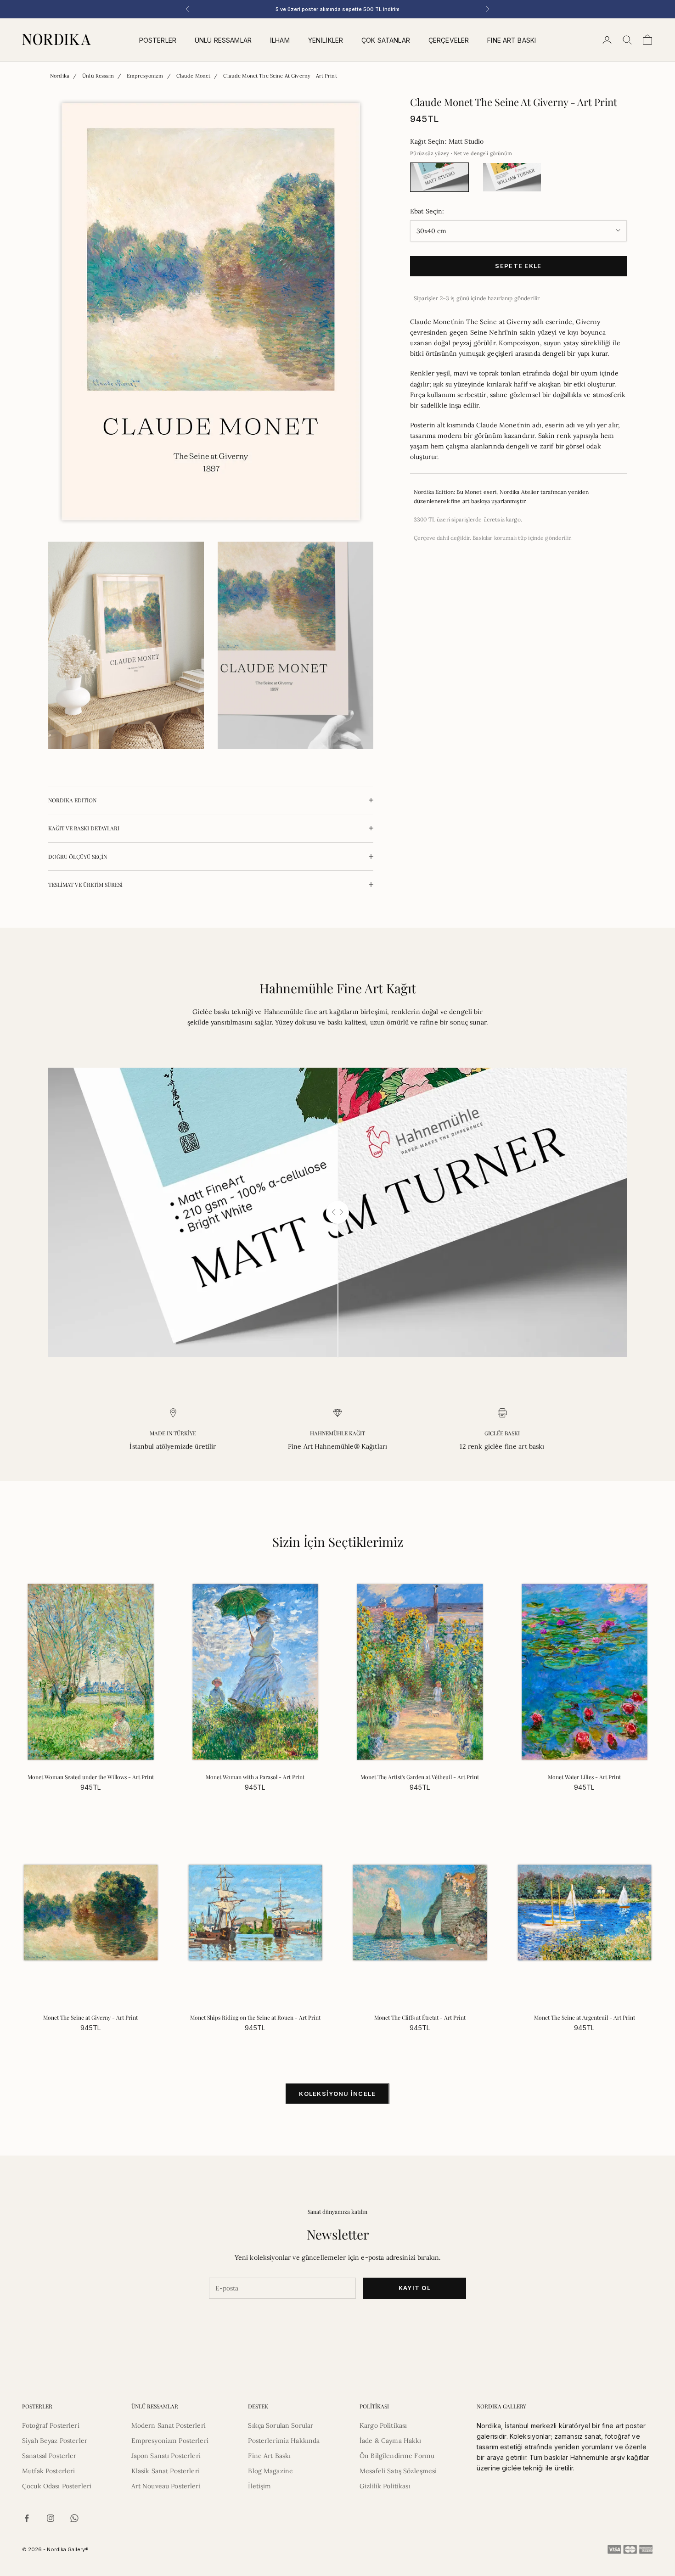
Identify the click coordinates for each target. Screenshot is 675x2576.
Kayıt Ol (415, 2288)
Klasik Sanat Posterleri (166, 2471)
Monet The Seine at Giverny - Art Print (90, 2017)
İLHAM (280, 40)
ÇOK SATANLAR (386, 40)
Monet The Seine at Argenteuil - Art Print (585, 2017)
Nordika (60, 76)
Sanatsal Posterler (49, 2456)
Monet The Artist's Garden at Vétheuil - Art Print (420, 1777)
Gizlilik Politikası (385, 2486)
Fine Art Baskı (269, 2456)
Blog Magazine (270, 2471)
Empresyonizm (145, 76)
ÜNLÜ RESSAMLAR (223, 40)
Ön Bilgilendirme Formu (397, 2456)
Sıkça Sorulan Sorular (281, 2425)
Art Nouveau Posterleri (166, 2486)
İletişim (259, 2486)
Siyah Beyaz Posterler (55, 2441)
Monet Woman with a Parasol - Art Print (255, 1777)
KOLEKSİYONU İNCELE (337, 2094)
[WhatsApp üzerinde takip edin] (74, 2518)
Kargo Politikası (383, 2425)
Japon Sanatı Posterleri (166, 2456)
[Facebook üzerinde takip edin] (27, 2518)
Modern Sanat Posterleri (169, 2425)
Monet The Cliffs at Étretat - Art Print (420, 2017)
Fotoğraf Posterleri (51, 2425)
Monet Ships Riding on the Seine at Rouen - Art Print (255, 2017)
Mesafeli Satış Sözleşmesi (398, 2471)
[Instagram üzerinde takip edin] (51, 2518)
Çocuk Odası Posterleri (57, 2486)
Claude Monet (194, 76)
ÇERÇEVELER (449, 40)
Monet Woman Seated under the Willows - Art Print (91, 1777)
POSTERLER (158, 40)
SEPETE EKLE (518, 266)
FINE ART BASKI (512, 40)
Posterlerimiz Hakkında (284, 2441)
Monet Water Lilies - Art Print (584, 1777)
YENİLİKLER (326, 40)
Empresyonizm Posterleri (170, 2441)
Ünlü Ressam (98, 76)
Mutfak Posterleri (48, 2471)
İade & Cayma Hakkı (391, 2441)
